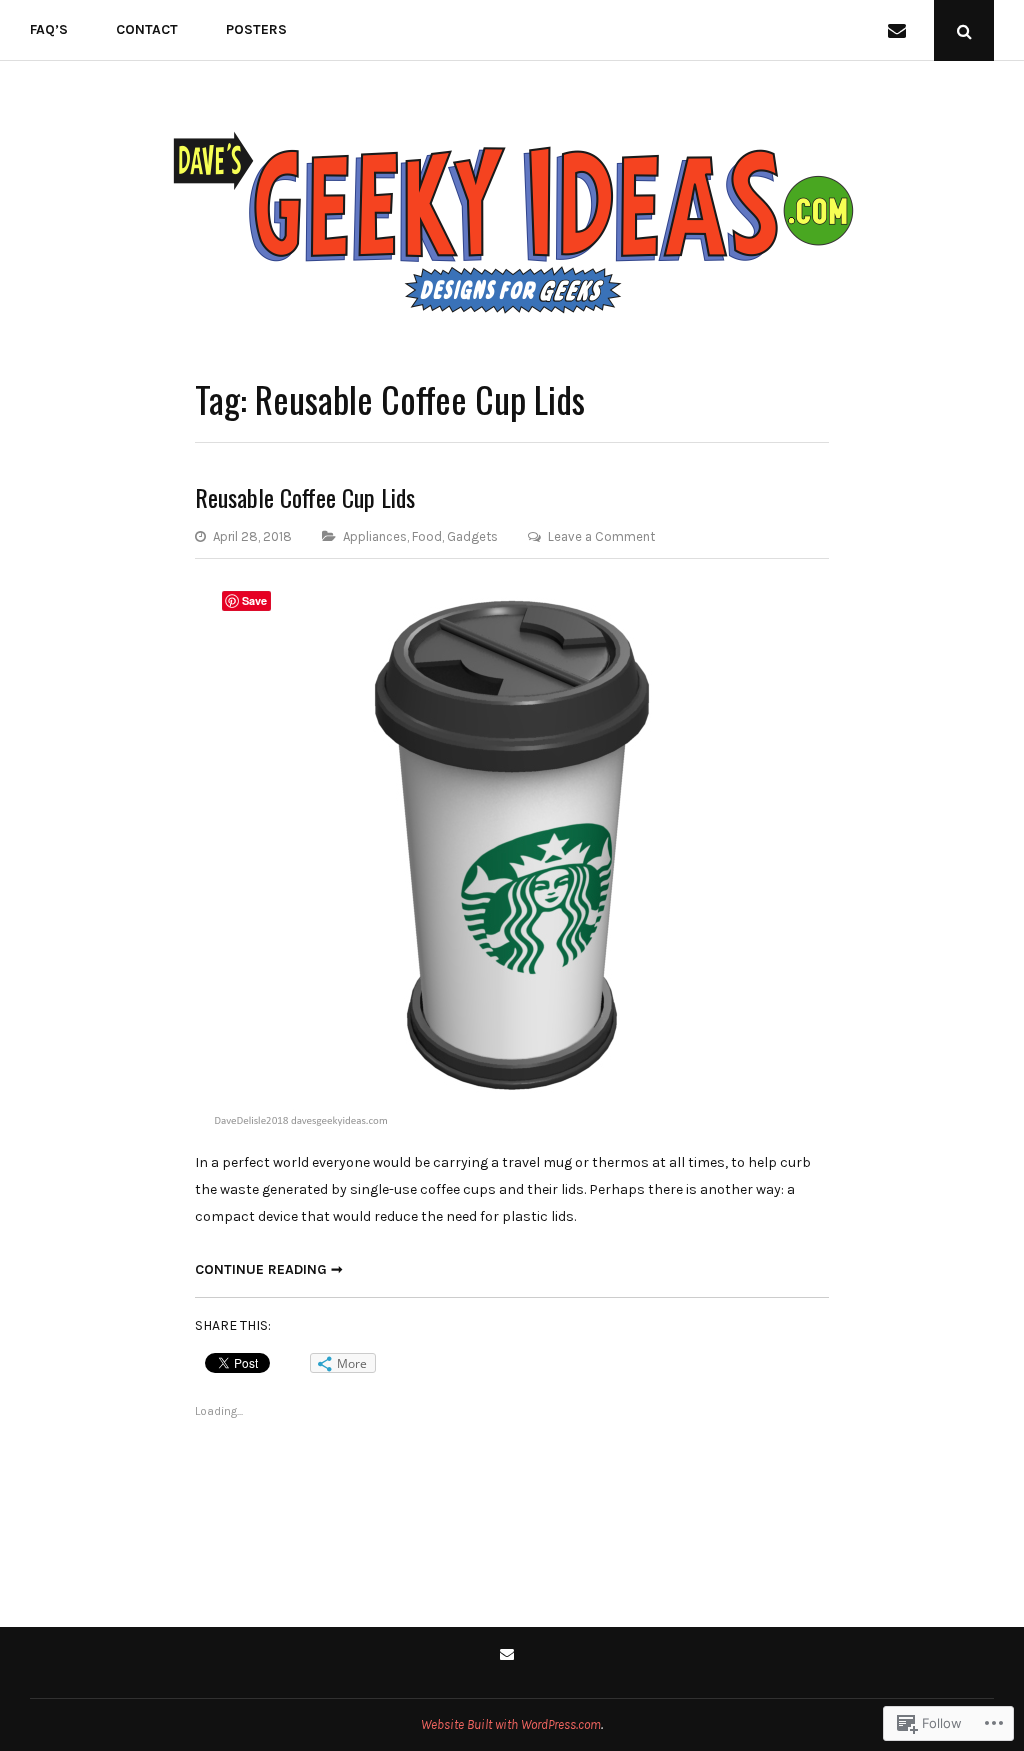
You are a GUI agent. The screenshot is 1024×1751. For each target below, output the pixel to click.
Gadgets (472, 536)
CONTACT (147, 29)
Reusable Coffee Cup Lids (305, 497)
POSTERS (256, 29)
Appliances (375, 536)
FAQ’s (49, 29)
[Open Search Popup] (964, 30)
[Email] (901, 30)
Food (427, 536)
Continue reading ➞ (269, 1269)
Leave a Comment (601, 536)
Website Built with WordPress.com (511, 1724)
